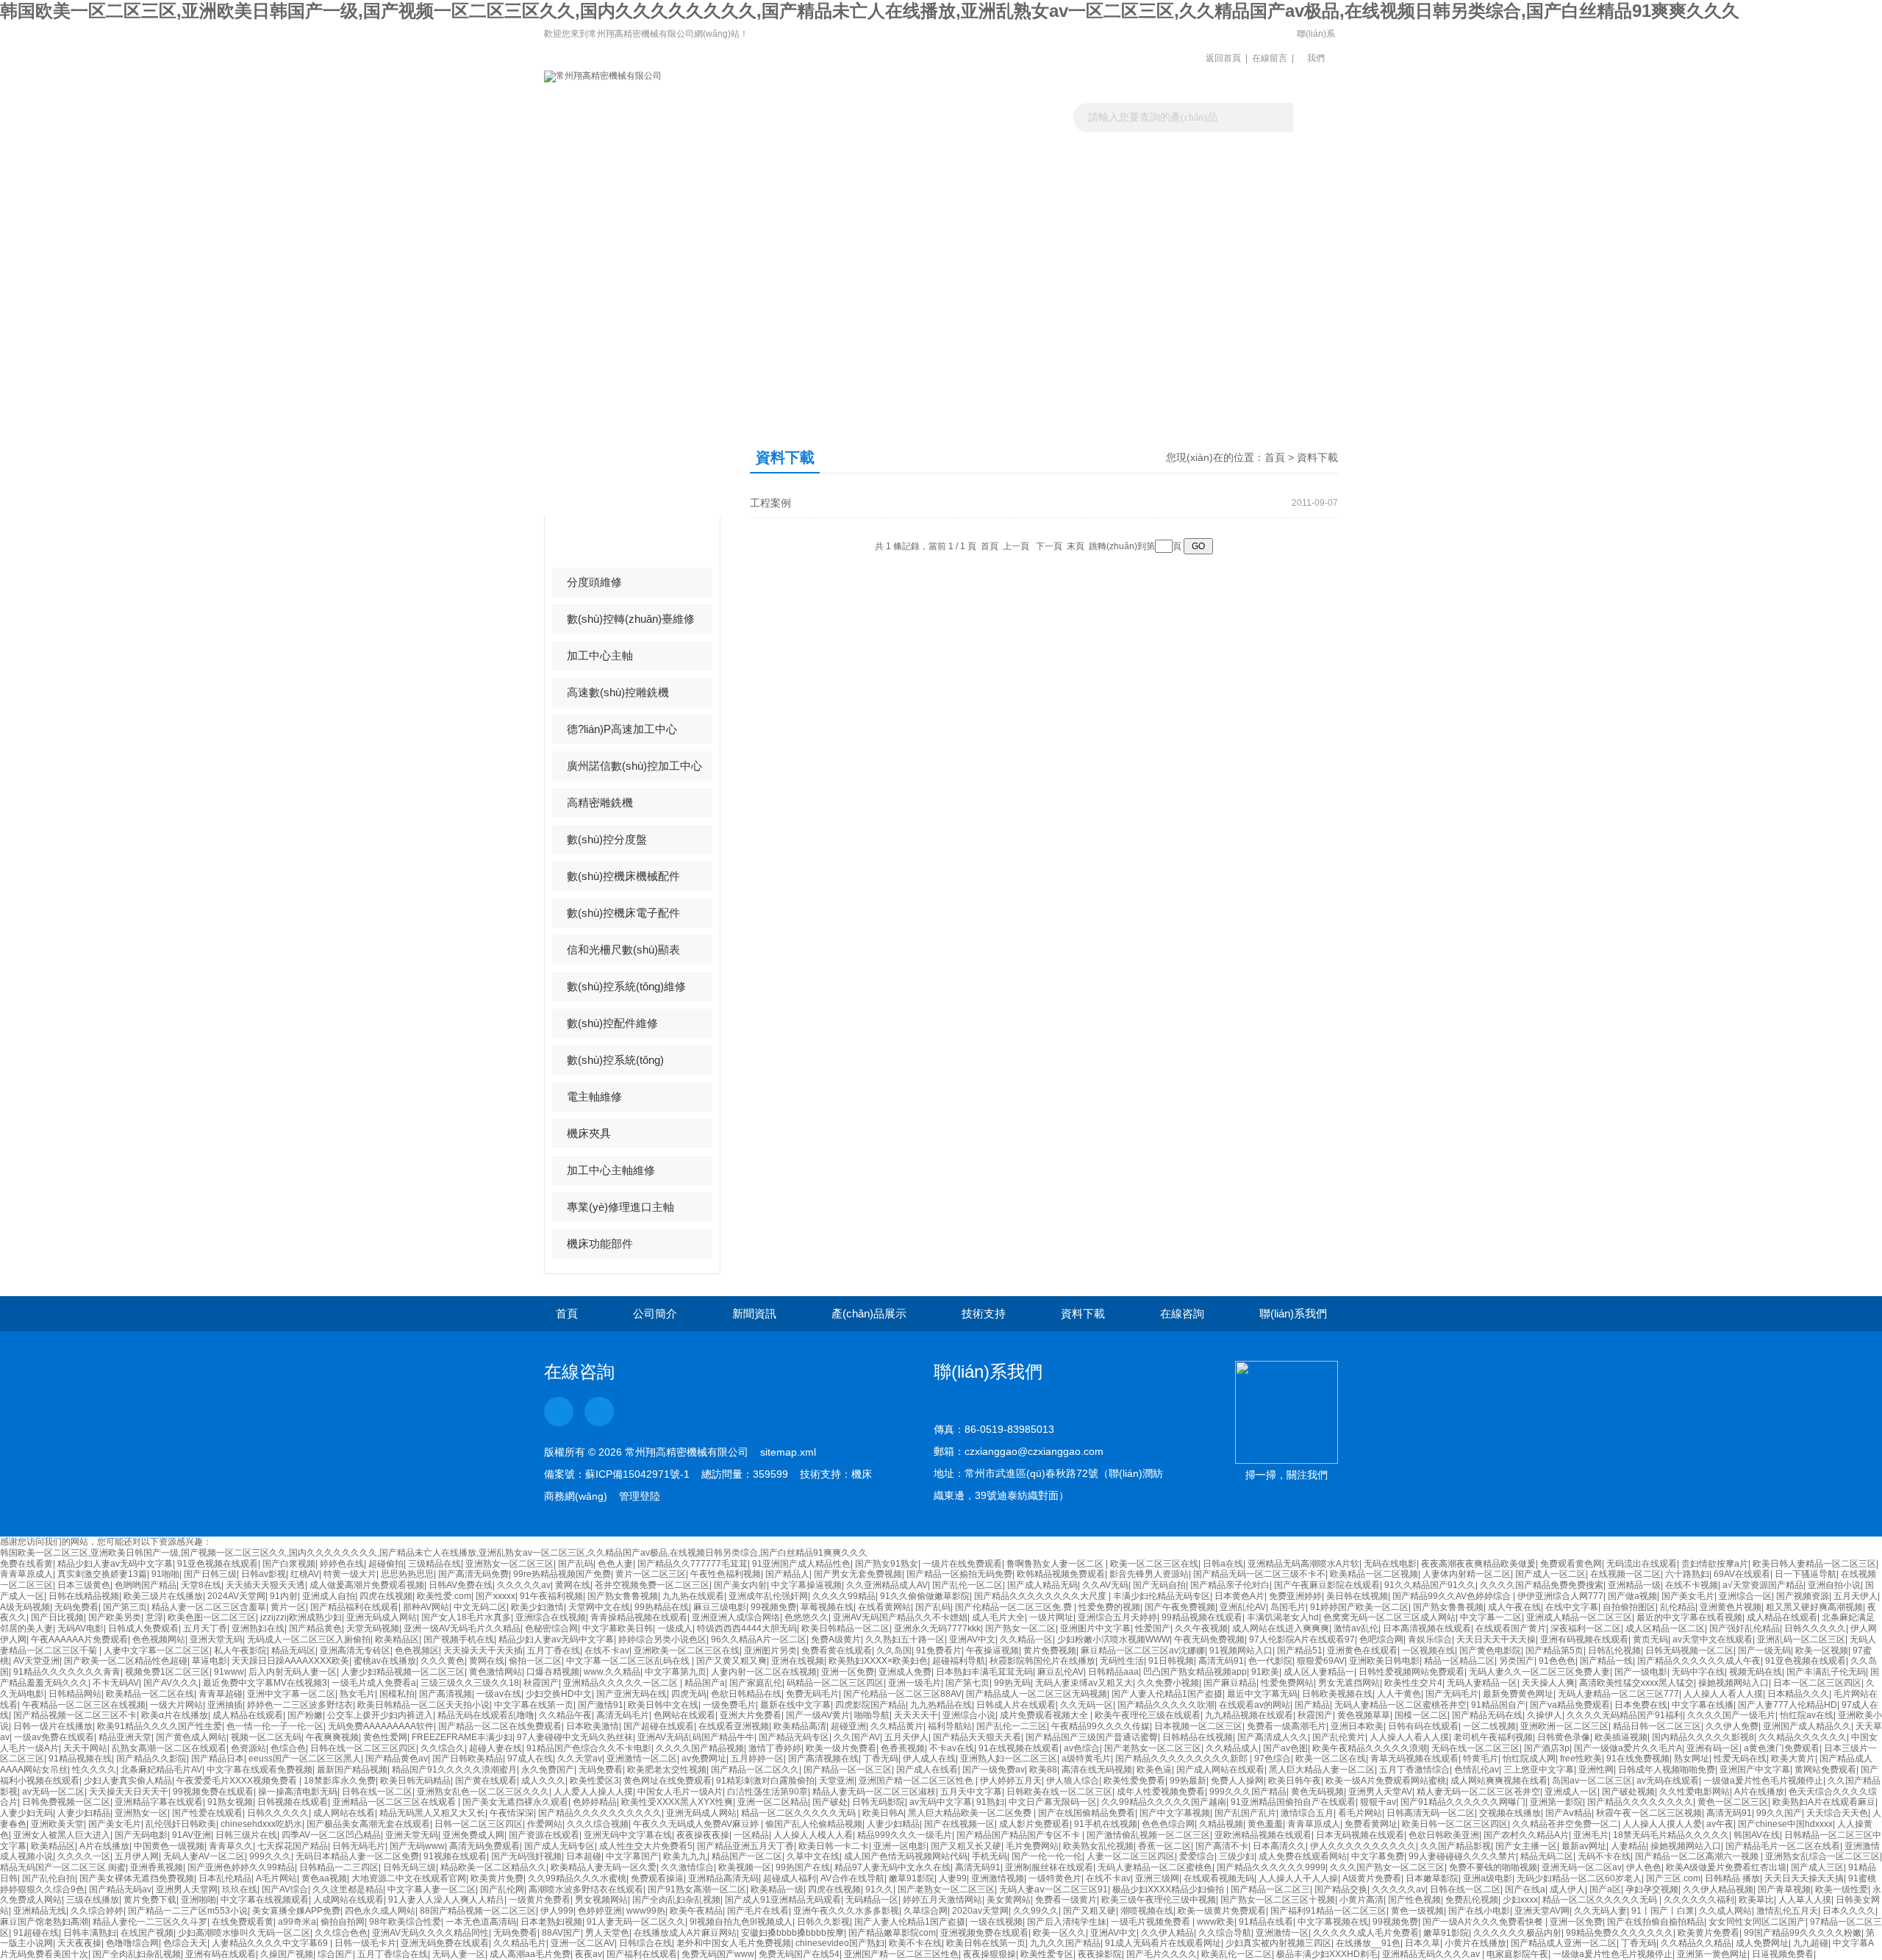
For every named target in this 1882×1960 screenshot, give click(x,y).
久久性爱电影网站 (1695, 1792)
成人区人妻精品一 (1319, 1672)
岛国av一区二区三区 (1592, 1781)
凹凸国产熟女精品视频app (1195, 1672)
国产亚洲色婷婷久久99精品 (241, 1867)
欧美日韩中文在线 (663, 1705)
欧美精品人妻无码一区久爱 (604, 1867)
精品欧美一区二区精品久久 (493, 1867)
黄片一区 (288, 1607)
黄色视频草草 (1364, 1715)
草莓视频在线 (827, 1607)
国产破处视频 (1628, 1792)
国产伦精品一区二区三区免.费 (1015, 1607)
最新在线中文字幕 (795, 1705)
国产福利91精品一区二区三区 (1328, 1911)
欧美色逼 (1154, 1770)
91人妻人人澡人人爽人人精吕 (446, 1900)
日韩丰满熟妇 (90, 1933)
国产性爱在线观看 (207, 1813)
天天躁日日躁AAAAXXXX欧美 (290, 1661)
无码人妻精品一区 (1482, 1683)
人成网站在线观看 (348, 1900)
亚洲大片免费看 (751, 1715)
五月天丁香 (205, 1628)
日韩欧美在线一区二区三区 (1059, 1792)
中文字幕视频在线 (1333, 1922)
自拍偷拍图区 (1629, 1607)
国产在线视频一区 (959, 1824)
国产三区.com (1673, 1878)
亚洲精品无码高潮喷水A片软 (1303, 1564)
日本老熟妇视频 (551, 1922)
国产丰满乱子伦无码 (1826, 1672)
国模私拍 (397, 1694)
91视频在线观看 (455, 1856)
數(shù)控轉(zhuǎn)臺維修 (631, 619)
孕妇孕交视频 (1652, 1889)
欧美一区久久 (1059, 1933)
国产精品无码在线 (1487, 1715)
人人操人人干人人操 (1298, 1878)
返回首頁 (1223, 58)
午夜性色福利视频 (726, 1574)
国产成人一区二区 (1550, 1574)
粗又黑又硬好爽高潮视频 (1814, 1607)
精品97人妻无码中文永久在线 (892, 1867)
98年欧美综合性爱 (405, 1922)
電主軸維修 (594, 1097)
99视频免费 (773, 1607)
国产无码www (417, 1846)
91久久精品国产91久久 (1430, 1585)
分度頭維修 (594, 582)
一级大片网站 (176, 1705)
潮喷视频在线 (1147, 1911)
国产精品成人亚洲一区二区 (1564, 1943)
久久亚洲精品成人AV (887, 1585)
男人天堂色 (607, 1933)
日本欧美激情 (593, 1726)
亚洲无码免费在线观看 (445, 1943)
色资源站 (248, 1748)
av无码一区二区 (53, 1792)
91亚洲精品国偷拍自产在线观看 (1293, 1802)
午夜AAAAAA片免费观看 (79, 1639)
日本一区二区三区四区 (1817, 1683)
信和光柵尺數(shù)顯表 (623, 949)
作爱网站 (545, 1824)
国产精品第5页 (1554, 1650)
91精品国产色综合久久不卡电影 (589, 1748)
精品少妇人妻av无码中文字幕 (115, 1564)
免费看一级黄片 (1066, 1900)
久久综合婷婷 (97, 1911)
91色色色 (1557, 1661)
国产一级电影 (1641, 1672)
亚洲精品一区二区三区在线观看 (395, 1802)
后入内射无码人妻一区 (293, 1672)
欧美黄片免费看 (1709, 1933)
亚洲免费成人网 (473, 1835)
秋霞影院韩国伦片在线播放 (1042, 1661)
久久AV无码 (1105, 1585)
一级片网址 (1051, 1617)
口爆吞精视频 (553, 1672)
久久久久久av (524, 1585)
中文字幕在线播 (1703, 1705)
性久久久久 (94, 1770)
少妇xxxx (1520, 1900)
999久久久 (270, 1856)
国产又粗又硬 (1090, 1911)
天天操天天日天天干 (129, 1792)
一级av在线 (499, 1694)
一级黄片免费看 (540, 1900)
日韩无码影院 (879, 1802)
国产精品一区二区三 (1270, 1889)
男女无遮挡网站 (1349, 1683)
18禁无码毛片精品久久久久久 (1671, 1835)
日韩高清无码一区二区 (1431, 1813)
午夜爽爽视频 (332, 1737)
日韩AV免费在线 (461, 1585)
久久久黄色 (443, 1661)
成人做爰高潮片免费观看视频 (367, 1585)
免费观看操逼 (657, 1878)
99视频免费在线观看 (213, 1792)
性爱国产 (1153, 1628)
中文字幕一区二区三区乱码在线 (629, 1661)
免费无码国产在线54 (799, 1954)
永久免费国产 (548, 1770)
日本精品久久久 (1798, 1694)
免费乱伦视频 (1472, 1900)
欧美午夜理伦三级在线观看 (1148, 1715)
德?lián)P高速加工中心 (622, 729)
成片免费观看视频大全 (1045, 1715)
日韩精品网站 (75, 1694)
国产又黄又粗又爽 (731, 1661)
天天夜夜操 (79, 1943)
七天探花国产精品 (293, 1846)
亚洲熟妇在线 (258, 1628)
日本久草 (1423, 1943)
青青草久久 (231, 1846)
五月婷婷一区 (757, 1759)
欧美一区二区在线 (1331, 1759)
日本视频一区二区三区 (1198, 1726)
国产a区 (1605, 1889)
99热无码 (1012, 1683)
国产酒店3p (1547, 1748)
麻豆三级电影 (720, 1607)
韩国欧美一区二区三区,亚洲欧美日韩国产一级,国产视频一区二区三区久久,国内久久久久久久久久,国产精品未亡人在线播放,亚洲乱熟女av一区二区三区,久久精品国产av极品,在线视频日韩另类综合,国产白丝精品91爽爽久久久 (870, 11)
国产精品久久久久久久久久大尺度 (1041, 1596)
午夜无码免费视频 (1209, 1639)
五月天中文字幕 (971, 1792)
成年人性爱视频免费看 (1161, 1792)
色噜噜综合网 (132, 1943)
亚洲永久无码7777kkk (937, 1628)
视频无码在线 (1756, 1672)
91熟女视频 (230, 1802)
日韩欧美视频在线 (1337, 1694)
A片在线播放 (1759, 1792)
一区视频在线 (1428, 1650)
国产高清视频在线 (823, 1759)
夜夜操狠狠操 (990, 1954)
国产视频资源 (1803, 1596)
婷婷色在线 (342, 1564)
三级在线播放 (93, 1900)
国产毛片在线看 (758, 1911)
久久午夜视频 (1201, 1628)
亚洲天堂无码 (216, 1639)
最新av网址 (1584, 1846)
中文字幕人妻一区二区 (432, 1889)
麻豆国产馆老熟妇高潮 (44, 1922)
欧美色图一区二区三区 (212, 1617)
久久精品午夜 (565, 1715)
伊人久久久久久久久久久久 (1363, 1846)
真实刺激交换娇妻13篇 (102, 1574)
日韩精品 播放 (1732, 1878)
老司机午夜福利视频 (1493, 1737)
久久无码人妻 (1600, 1911)
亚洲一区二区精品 (773, 1802)
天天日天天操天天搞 (1804, 1878)
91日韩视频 (1171, 1661)
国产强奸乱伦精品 (1745, 1628)
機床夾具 (589, 1133)
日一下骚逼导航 (1806, 1574)
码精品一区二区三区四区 (835, 1683)
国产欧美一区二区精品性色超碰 (126, 1661)
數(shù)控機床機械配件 (623, 876)
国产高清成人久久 (1273, 1737)
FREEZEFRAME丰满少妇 (462, 1737)
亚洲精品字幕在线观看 (159, 1802)
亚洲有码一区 (1713, 1748)
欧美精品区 (397, 1639)
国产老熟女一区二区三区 (1153, 1748)
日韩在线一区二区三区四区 (363, 1748)
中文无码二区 (480, 1607)
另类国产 (1517, 1661)
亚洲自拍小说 (1834, 1585)
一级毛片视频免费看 (1152, 1922)
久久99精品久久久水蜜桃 (577, 1878)
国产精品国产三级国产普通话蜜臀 (1092, 1737)
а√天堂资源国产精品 (1763, 1585)
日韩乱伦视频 (1614, 1650)
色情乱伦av (1477, 1770)
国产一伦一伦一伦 (1047, 1856)
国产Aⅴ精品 (1568, 1813)
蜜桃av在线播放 (385, 1661)
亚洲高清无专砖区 (355, 1650)
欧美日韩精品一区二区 (845, 1628)
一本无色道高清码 (481, 1922)
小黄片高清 (1362, 1900)
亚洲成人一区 (1571, 1792)
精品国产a (705, 1683)
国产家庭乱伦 (756, 1683)
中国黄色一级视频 (169, 1846)
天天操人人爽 (1548, 1683)
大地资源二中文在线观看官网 (409, 1878)
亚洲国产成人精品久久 (1807, 1726)
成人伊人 (1567, 1889)
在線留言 (1270, 58)
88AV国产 (561, 1933)
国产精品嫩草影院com (892, 1933)
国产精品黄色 (315, 1628)
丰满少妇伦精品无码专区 (1162, 1596)
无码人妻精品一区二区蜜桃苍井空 (1400, 1705)
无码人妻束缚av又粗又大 (1084, 1683)
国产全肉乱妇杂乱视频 (676, 1900)
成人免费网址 (1762, 1943)
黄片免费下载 (150, 1900)
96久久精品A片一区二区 (759, 1639)
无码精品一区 (872, 1900)
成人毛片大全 (998, 1617)
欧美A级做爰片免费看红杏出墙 (1726, 1867)
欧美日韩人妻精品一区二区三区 (1814, 1564)
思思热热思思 (407, 1574)
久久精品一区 (1026, 1639)
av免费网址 (704, 1759)
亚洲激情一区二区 (642, 1759)
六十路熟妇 (1687, 1574)
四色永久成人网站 (380, 1911)
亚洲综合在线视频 (551, 1617)
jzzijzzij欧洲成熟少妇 (301, 1617)
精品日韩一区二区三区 (1657, 1726)
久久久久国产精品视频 (700, 1748)
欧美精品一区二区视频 (1374, 1574)
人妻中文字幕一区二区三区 (157, 1650)
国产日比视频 (57, 1617)
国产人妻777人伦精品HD (1788, 1705)
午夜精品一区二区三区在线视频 (84, 1705)
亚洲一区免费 (848, 1672)
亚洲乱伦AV (1243, 1607)
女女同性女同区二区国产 (1757, 1922)
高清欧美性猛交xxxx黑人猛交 (1636, 1683)
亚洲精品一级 (1634, 1585)
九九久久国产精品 (1065, 1943)
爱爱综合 (1197, 1856)
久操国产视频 (287, 1954)
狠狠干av (1378, 1802)
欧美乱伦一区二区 (1237, 1954)
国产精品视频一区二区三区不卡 (75, 1715)
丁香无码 (881, 1759)
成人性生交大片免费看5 (646, 1846)
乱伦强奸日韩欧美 (181, 1824)
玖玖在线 (240, 1889)
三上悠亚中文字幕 (1539, 1770)
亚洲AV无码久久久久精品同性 (430, 1933)
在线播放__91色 (1368, 1943)
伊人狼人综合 (1073, 1781)
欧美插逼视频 (1621, 1737)
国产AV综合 (285, 1889)
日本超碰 (584, 1856)
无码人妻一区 (459, 1954)
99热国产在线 (803, 1867)
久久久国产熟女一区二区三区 (1387, 1867)
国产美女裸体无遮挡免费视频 (137, 1878)
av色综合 (1082, 1748)
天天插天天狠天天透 (265, 1585)
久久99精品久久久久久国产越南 (1164, 1802)
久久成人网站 (1725, 1911)
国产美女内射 (740, 1585)
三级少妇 (1237, 1856)
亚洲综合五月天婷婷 (1117, 1617)
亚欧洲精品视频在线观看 (1263, 1835)
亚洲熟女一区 (141, 1813)
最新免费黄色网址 (1518, 1694)
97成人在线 (530, 1759)
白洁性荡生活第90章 (768, 1792)
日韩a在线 (1223, 1564)
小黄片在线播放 (1475, 1943)
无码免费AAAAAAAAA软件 (381, 1726)
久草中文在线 (813, 1856)
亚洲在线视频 (798, 1661)
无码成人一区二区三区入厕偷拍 (309, 1639)
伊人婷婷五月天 (1011, 1781)
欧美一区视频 (1822, 1650)
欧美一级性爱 (1842, 1889)
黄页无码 (1650, 1639)
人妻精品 (1628, 1846)
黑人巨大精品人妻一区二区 (1322, 1770)
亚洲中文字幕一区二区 (291, 1694)
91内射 (284, 1596)
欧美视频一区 (745, 1867)
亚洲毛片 (1591, 1835)
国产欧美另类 (115, 1617)
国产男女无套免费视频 (858, 1574)
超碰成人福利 (790, 1878)
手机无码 (990, 1856)
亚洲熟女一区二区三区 (509, 1564)
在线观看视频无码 (1219, 1878)
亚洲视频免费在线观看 (984, 1933)
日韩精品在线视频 (1198, 1737)
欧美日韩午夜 (1295, 1781)
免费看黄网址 (1371, 1824)
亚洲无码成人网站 (382, 1617)
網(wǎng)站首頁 (594, 158)
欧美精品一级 (777, 1889)
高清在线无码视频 (1097, 1770)
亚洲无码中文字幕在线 (628, 1835)
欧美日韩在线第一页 (986, 1943)
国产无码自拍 (1159, 1585)
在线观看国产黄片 (1511, 1628)
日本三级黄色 (84, 1585)
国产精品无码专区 (794, 1737)
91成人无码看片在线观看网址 (1163, 1943)
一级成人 (675, 1628)
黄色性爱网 (385, 1737)
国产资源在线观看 (544, 1835)
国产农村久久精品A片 (1526, 1835)
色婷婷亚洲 (600, 1911)
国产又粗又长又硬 (966, 1846)
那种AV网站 (426, 1607)
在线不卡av (607, 1650)
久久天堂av (580, 1759)
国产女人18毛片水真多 (466, 1617)
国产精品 (1312, 1705)
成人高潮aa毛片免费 (530, 1954)
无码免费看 (76, 1607)
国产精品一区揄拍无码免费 (959, 1574)
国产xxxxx (495, 1596)
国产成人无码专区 (559, 1846)
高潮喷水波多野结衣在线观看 (586, 1889)
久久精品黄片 (897, 1726)
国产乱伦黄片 (1339, 1737)
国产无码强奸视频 (526, 1856)
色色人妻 (615, 1564)
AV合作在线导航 (852, 1878)
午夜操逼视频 (992, 1650)
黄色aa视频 (324, 1878)
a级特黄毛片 (1086, 1759)
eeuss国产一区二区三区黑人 (305, 1759)
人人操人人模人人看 (813, 1835)
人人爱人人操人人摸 (593, 1792)
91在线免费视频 (1638, 1759)
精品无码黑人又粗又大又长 (432, 1813)
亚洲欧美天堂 (57, 1824)
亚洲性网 (1596, 1770)
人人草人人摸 (1805, 1900)
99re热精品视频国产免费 (562, 1574)
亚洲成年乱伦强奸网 (768, 1596)
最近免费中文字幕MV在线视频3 (265, 1683)
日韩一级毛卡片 (365, 1943)
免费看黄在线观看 (837, 1650)
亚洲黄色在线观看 (1362, 1650)
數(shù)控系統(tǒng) (615, 1060)
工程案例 (770, 503)
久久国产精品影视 (1456, 1846)
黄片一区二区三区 (651, 1574)
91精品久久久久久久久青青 (67, 1672)
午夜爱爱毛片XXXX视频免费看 (238, 1781)
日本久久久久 (1849, 1911)
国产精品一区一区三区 (848, 1770)
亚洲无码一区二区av (1582, 1867)
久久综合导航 (1225, 1933)
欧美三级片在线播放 (163, 1596)
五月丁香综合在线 (393, 1954)
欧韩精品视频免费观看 (1061, 1574)
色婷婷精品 (595, 1802)
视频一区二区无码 (266, 1737)
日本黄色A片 (1239, 1596)
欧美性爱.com (444, 1596)
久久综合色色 (341, 1933)
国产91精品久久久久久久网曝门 (1463, 1802)
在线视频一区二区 (1625, 1574)
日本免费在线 (1641, 1705)
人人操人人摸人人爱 (1662, 1824)
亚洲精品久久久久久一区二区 (622, 1683)
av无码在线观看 (1668, 1781)
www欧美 (1216, 1922)
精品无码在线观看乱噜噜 (486, 1715)
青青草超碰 (221, 1694)
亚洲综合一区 (1745, 1596)
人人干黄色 (1399, 1694)
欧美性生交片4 (1413, 1683)
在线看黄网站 (884, 1607)
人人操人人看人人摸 (1723, 1694)
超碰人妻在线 (495, 1748)
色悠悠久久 (806, 1617)
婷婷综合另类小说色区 (662, 1639)
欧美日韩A (883, 1813)
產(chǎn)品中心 (628, 472)
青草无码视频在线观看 (1414, 1759)
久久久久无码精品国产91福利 (1625, 1715)
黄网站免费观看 (1825, 1770)
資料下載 (1090, 158)
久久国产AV (857, 1737)
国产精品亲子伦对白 (1230, 1585)
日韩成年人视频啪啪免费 (1667, 1770)
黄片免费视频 (1050, 1650)
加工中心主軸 (600, 655)
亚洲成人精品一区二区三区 (1579, 1617)
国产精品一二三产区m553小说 (188, 1911)
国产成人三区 (1817, 1867)
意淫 (154, 1617)
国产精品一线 (1606, 1661)
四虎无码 (689, 1694)
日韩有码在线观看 (1423, 1726)
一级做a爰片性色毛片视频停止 (1763, 1781)
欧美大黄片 (1793, 1759)
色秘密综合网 (551, 1628)
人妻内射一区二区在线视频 (764, 1672)
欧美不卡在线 (915, 1943)
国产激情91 (601, 1705)
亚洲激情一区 (1282, 1933)
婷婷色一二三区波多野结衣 (300, 1705)
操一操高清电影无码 (298, 1792)
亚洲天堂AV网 (1542, 1911)
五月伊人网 (137, 1856)
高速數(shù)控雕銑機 (618, 692)
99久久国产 (1779, 1813)
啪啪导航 (872, 1715)
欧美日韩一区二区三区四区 (1455, 1824)
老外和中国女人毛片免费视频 (734, 1943)
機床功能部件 (600, 1244)
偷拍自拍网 (343, 1922)
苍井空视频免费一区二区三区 (652, 1585)
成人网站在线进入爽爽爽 (1281, 1628)
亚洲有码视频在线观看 (1584, 1639)
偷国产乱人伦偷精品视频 (814, 1824)
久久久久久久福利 (1699, 1900)
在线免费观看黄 (243, 1922)
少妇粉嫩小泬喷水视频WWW (1113, 1639)
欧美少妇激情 (537, 1607)
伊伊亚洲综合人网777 (1560, 1596)
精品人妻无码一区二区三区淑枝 (874, 1792)
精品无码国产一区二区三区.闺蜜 (63, 1867)
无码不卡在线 (1604, 1856)
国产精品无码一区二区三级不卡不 (1259, 1574)
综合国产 (335, 1954)
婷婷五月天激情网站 (942, 1900)
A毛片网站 (276, 1878)
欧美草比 (1756, 1900)
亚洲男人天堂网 (187, 1889)
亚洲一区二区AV (583, 1943)
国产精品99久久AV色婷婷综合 (1453, 1596)
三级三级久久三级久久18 (470, 1683)
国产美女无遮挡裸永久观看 (515, 1802)
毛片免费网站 (1032, 1846)
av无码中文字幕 (941, 1802)
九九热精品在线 (941, 1705)
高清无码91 (1221, 1661)
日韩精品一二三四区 (339, 1867)
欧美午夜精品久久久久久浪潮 (1370, 1748)
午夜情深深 (512, 1813)
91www (229, 1672)
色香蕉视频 (903, 1748)
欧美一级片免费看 (841, 1748)
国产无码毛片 (1452, 1694)
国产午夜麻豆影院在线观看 (1327, 1585)
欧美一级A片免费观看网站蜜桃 (1386, 1781)
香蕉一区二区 (1164, 1846)
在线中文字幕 (1572, 1607)
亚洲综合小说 (969, 1715)
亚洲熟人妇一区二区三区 (1009, 1759)
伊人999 (557, 1911)
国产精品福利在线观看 (354, 1607)
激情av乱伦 (1356, 1628)
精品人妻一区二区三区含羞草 (209, 1607)
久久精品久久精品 (1696, 1943)
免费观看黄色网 (1571, 1564)
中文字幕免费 (1378, 1856)
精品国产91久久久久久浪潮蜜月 (454, 1770)
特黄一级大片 (350, 1574)
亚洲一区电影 (900, 1846)
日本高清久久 (1279, 1846)
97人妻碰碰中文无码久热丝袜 (575, 1737)
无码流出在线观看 (1642, 1564)
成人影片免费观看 (1034, 1824)
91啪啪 (165, 1574)
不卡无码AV (116, 1683)
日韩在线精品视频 (84, 1596)
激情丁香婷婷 (775, 1748)
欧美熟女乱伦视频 (1098, 1846)
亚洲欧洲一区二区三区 (1564, 1726)
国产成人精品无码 (1042, 1585)
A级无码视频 (25, 1607)
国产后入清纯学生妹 (1067, 1922)
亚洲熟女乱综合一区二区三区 (1822, 1856)
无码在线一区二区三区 (1475, 1748)
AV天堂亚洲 (36, 1661)
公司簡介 (655, 1313)
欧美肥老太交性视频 (667, 1770)
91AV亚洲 (192, 1835)
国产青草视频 (1784, 1889)
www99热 (646, 1911)
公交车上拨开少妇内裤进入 (380, 1715)
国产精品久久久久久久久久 (1640, 1802)
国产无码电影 (141, 1835)
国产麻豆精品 (1230, 1683)
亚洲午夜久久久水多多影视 (846, 1911)
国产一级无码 (1764, 1650)
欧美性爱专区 (1047, 1954)
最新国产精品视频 (352, 1770)
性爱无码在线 (1740, 1759)
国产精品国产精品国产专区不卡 (1019, 1835)
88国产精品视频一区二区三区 (478, 1911)
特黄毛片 (1481, 1759)
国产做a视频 (1632, 1596)
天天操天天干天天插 (483, 1650)
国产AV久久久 (171, 1683)
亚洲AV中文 (972, 1639)
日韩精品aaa (1113, 1672)
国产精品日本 (218, 1759)
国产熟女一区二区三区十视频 (1278, 1900)
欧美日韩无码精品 (415, 1781)
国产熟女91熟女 (887, 1564)
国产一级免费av (994, 1770)
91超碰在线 (36, 1933)
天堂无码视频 (373, 1628)
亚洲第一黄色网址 (1712, 1954)
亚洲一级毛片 (915, 1683)
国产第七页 (967, 1683)
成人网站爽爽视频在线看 (1499, 1781)
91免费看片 (939, 1650)
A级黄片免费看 (1372, 1878)
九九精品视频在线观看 (1249, 1715)
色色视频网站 (159, 1639)
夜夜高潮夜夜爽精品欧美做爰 (1478, 1564)
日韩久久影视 (823, 1922)
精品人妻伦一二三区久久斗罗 (150, 1922)
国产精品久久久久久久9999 (1271, 1867)
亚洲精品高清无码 (723, 1878)
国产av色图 (1285, 1748)
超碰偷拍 (386, 1564)
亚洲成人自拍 (329, 1596)
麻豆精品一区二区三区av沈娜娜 (1143, 1650)
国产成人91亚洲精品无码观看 (783, 1900)
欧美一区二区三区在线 (1154, 1564)
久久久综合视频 (598, 1824)
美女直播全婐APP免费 (296, 1911)
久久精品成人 (1232, 1748)
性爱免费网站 (1287, 1683)
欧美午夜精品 (696, 1911)
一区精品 (751, 1835)
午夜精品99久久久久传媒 (1101, 1726)
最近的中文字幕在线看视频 (1689, 1617)
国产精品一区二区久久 (755, 1770)
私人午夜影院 (240, 1650)
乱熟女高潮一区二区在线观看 (169, 1748)
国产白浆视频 (289, 1564)
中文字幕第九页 (676, 1672)
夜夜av (588, 1954)
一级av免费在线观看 (54, 1737)
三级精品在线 (434, 1564)
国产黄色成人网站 (191, 1737)
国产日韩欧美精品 (468, 1759)
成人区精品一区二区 (1665, 1628)
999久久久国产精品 (1248, 1792)
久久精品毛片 (520, 1943)
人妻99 (953, 1878)
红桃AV (305, 1574)
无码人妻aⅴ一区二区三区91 (1053, 1889)
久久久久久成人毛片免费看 (1366, 1933)
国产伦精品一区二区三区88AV (902, 1694)
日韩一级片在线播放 (53, 1726)
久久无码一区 (1087, 1705)
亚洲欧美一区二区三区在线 (687, 1650)
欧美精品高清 (800, 1726)
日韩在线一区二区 (377, 1792)
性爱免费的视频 (1109, 1607)
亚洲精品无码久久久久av (1432, 1954)
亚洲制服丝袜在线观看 (1049, 1867)
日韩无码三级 (409, 1867)
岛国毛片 (1288, 1607)
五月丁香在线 (554, 1650)
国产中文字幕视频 (1175, 1813)
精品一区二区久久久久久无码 (799, 1813)
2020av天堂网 (980, 1911)
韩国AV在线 (1757, 1835)
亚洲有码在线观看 (221, 1954)
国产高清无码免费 (473, 1574)
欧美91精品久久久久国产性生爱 (160, 1726)
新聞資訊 (792, 158)
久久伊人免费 (1732, 1726)
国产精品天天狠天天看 (977, 1737)
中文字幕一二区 (1491, 1617)
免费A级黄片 (836, 1639)
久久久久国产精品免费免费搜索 (1542, 1585)
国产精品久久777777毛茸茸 (693, 1564)
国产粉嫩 (305, 1715)
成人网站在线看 (344, 1813)
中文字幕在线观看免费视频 (260, 1770)
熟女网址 (1692, 1759)
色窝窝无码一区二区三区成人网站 (1389, 1617)
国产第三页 (125, 1607)
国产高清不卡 (1222, 1846)
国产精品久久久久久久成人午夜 (1699, 1661)
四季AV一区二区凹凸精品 (331, 1835)
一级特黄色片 (1055, 1878)
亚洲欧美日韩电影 (1384, 1661)
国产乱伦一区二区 (967, 1585)
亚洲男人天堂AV (1380, 1792)
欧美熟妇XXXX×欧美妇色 (878, 1661)
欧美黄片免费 (497, 1878)
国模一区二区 (1421, 1715)
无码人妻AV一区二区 (204, 1856)
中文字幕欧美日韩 (618, 1628)
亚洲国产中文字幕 (1755, 1770)
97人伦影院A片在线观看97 (1302, 1639)
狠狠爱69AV (1321, 1661)
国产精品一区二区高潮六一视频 (1698, 1856)
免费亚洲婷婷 (1295, 1596)
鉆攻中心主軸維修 (611, 545)
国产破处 (830, 1802)
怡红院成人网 (1529, 1759)
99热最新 (1188, 1781)
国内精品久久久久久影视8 (1703, 1737)
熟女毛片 (357, 1694)
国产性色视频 (1414, 1900)
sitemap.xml (788, 1452)
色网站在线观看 (684, 1715)
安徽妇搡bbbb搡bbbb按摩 (792, 1933)
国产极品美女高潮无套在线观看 (368, 1824)
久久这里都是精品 (348, 1889)
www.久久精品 (612, 1672)
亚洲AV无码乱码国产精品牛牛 (696, 1737)
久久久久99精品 (844, 1596)
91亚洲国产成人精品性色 (801, 1564)
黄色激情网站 (495, 1672)
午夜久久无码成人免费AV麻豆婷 (697, 1824)
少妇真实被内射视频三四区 (1278, 1943)
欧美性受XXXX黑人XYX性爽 (677, 1802)
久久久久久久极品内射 (1517, 1933)
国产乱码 (576, 1564)
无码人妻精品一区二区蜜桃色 (1155, 1867)
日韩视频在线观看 (293, 1802)
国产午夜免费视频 (1180, 1607)
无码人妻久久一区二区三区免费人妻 (1539, 1672)
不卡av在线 (952, 1748)
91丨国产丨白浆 (1663, 1911)
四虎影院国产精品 (870, 1705)
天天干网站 (85, 1748)
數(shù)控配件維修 (612, 1023)
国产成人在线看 (927, 1770)
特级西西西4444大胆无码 (747, 1628)
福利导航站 (950, 1726)
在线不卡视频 (1692, 1585)
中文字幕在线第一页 (534, 1705)
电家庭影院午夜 (1517, 1954)
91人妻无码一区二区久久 (636, 1922)
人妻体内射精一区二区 (1467, 1574)
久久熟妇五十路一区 (905, 1639)
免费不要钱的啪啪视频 (1493, 1867)
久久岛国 (894, 1650)
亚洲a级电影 (1488, 1878)
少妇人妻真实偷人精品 (128, 1781)
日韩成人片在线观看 (1016, 1705)
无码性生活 (1122, 1661)
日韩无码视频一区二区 (1689, 1650)
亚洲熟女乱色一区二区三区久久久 (483, 1792)
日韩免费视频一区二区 (66, 1802)
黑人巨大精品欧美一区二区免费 (971, 1813)
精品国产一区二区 (747, 1856)
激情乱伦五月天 (1787, 1911)
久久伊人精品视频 (1718, 1889)
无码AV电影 (80, 1628)
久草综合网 (926, 1911)
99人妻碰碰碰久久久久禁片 (1462, 1856)
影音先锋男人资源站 (1149, 1574)
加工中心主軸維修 (611, 1170)
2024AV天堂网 (236, 1596)
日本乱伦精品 (225, 1878)
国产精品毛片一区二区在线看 (1783, 1846)
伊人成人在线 (929, 1759)
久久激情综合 (687, 1867)
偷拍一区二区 (535, 1661)
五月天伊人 (1856, 1596)
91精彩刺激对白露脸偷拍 (765, 1781)
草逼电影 (210, 1661)
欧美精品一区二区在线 (150, 1694)
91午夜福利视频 (551, 1596)
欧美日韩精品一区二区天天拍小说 (423, 1705)
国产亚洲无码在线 (631, 1694)
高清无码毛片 (623, 1715)
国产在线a (1525, 1889)
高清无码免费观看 (484, 1846)
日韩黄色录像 (1564, 1737)
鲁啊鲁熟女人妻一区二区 (1056, 1564)
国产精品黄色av (397, 1759)
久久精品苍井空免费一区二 (1565, 1824)
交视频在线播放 (1510, 1813)
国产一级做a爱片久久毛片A (1628, 1748)
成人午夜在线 (1514, 1607)
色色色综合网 (1168, 1824)
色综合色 (288, 1748)
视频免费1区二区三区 (167, 1672)
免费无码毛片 (812, 1694)
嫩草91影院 (912, 1878)
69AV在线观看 (1742, 1574)
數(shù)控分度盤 (607, 839)
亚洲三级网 (1157, 1878)
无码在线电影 (1390, 1564)
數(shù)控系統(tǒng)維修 (626, 986)
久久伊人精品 (1167, 1933)
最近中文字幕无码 (1262, 1694)
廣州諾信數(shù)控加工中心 (634, 766)
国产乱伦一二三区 (1012, 1726)
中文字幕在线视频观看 (265, 1900)
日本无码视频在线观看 (1360, 1835)
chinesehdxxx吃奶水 (261, 1824)
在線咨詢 (1182, 1313)
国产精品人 (787, 1574)
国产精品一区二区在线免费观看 (500, 1726)
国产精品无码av (120, 1889)
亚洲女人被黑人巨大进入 (62, 1835)
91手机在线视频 (1106, 1824)
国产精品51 (1300, 1650)
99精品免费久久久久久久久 (1620, 1933)
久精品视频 (1221, 1824)
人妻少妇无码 (26, 1813)
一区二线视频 (1489, 1726)
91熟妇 (990, 1802)
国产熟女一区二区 (1020, 1628)
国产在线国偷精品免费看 (1087, 1813)
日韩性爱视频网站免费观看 (1411, 1672)
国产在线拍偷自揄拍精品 (1656, 1922)
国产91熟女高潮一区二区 (697, 1889)
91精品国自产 (1498, 1705)
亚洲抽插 (225, 1705)
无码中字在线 (1698, 1672)
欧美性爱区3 (594, 1781)
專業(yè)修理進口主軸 (620, 1207)
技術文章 (991, 158)
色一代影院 (1270, 1661)
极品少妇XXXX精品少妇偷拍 (1169, 1889)
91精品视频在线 (80, 1759)
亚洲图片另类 (770, 1650)
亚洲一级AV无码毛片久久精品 (462, 1628)
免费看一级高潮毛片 (1287, 1726)
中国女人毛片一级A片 (680, 1792)
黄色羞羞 (1265, 1824)
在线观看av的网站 (1255, 1705)
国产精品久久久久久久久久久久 (600, 1813)
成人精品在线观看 (1782, 1617)
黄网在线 (573, 1585)
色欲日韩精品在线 (746, 1694)
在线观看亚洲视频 (734, 1726)
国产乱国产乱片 (1245, 1813)
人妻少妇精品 (84, 1813)
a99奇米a (297, 1922)
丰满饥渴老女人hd (1283, 1617)
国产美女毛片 (1688, 1596)
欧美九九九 (685, 1856)
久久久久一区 (84, 1856)
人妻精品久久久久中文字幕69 (271, 1943)
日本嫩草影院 (1432, 1878)
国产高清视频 (446, 1694)
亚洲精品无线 (40, 1911)
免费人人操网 (1237, 1781)
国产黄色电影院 (1490, 1650)
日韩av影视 (264, 1574)
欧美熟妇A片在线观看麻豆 (1824, 1802)
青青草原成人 (26, 1574)
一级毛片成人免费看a (374, 1683)
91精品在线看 (1266, 1922)
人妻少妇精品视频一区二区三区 (403, 1672)
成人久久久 (543, 1781)
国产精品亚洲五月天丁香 (745, 1846)
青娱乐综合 (1430, 1639)
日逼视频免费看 (1783, 1954)
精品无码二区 (1547, 1856)
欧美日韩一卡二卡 (834, 1846)
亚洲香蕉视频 (157, 1867)
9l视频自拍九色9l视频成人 (741, 1922)
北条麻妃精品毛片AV (161, 1770)
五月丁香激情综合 (1414, 1770)
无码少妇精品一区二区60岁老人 (1579, 1878)
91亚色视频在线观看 (218, 1564)
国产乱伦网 (502, 1889)
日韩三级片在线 (246, 1835)
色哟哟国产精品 (146, 1585)
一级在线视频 (996, 1922)
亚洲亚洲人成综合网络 (736, 1617)
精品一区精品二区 (1459, 1661)
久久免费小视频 (1168, 1683)
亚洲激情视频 (998, 1878)
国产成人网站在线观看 (1220, 1770)
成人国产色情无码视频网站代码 (906, 1856)
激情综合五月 (1307, 1813)
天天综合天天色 (1837, 1813)
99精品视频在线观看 (1202, 1617)
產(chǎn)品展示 (891, 158)
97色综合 (1273, 1759)
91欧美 (1265, 1672)
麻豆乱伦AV (1060, 1672)
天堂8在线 (201, 1585)
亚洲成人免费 (905, 1672)
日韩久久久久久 (1815, 1628)
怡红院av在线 (1807, 1715)
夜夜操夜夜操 (703, 1835)
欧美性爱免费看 (1134, 1781)
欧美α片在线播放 (175, 1715)
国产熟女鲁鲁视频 (623, 1596)
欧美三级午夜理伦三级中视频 (1159, 1900)
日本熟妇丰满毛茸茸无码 (984, 1672)
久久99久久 (1036, 1911)
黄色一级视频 (1417, 1911)
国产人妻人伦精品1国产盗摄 (1167, 1694)
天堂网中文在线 (599, 1607)
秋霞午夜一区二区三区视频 (1649, 1813)
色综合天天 (185, 1943)
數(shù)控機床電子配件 (623, 913)
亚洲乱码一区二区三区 (1801, 1639)
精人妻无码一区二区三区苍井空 (1478, 1792)
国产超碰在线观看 (659, 1726)
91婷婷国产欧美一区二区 (1359, 1607)
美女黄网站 (1009, 1900)
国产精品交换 (1341, 1889)
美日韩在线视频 (1357, 1596)
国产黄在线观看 (486, 1781)
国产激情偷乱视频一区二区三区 (1148, 1835)
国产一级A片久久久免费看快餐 (1484, 1922)
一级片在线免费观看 (962, 1564)
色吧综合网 (1381, 1639)
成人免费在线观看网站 (1303, 1856)
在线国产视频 (147, 1933)
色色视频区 (417, 1650)
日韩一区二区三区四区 (479, 1824)
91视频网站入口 (1241, 1650)
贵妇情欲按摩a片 (1715, 1564)
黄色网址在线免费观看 (668, 1781)
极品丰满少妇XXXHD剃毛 (1327, 1954)
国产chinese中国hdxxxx (1785, 1824)
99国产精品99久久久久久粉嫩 (1803, 1933)
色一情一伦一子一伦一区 (275, 1726)
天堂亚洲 (837, 1781)
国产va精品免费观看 (1570, 1705)
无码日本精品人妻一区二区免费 (357, 1856)
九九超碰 (1811, 1943)
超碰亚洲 (848, 1726)
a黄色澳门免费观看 (1782, 1748)
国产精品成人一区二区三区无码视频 (1037, 1694)
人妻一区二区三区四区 (1131, 1856)
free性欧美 (1581, 1759)
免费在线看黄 (26, 1564)
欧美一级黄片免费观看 (1222, 1911)
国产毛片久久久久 (1162, 1954)
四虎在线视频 (386, 1596)
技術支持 (984, 1313)
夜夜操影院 (1100, 1954)
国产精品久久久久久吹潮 (1166, 1705)
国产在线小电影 (1479, 1911)
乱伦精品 (1678, 1607)
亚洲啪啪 (198, 1900)
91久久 (879, 1889)
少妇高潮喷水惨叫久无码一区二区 (244, 1933)
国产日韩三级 (210, 1574)
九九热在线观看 (693, 1596)
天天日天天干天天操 (1496, 1639)
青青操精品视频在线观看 (639, 1617)
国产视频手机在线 (459, 1639)
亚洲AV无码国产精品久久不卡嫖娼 (900, 1617)
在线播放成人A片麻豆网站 (685, 1933)
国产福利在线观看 (642, 1954)
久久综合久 (443, 1748)
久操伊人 (1545, 1715)
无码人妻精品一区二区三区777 (1618, 1694)
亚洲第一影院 (1556, 1802)
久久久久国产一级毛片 (1731, 1715)
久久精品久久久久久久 (1803, 1737)
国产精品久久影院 (151, 1759)
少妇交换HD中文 (559, 1694)
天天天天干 (916, 1715)
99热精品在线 (662, 1607)
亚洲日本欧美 (1357, 1726)
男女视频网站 (601, 1900)
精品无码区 (293, 1650)
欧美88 (1043, 1770)
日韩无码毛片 (359, 1846)
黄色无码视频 (1317, 1792)
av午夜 (1720, 1824)
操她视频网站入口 (1733, 1683)
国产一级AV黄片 (818, 1715)
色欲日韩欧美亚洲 (1444, 1835)
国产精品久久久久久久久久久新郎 (1182, 1759)
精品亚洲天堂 (125, 1737)
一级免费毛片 (729, 1705)
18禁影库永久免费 (340, 1781)
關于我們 (693, 158)
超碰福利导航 (959, 1661)
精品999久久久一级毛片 (905, 1835)
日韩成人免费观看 (143, 1628)
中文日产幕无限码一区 (1053, 1802)
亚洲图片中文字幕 (1095, 1628)
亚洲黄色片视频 (1731, 1607)
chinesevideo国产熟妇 (840, 1943)
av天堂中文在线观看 (1713, 1639)
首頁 (1275, 457)
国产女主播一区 (1526, 1846)
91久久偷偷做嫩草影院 (925, 1596)
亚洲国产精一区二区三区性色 (917, 1781)
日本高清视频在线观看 (1427, 1628)
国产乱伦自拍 (49, 1878)
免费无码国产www (718, 1954)
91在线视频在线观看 (1019, 1748)
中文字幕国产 (632, 1856)
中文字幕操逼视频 (806, 1585)
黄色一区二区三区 (1733, 1802)
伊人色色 (1644, 1867)
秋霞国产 (541, 1683)
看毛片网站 (1360, 1813)
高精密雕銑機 (600, 802)
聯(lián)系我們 (1316, 46)
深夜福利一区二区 (1586, 1628)
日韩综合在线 (645, 1943)
